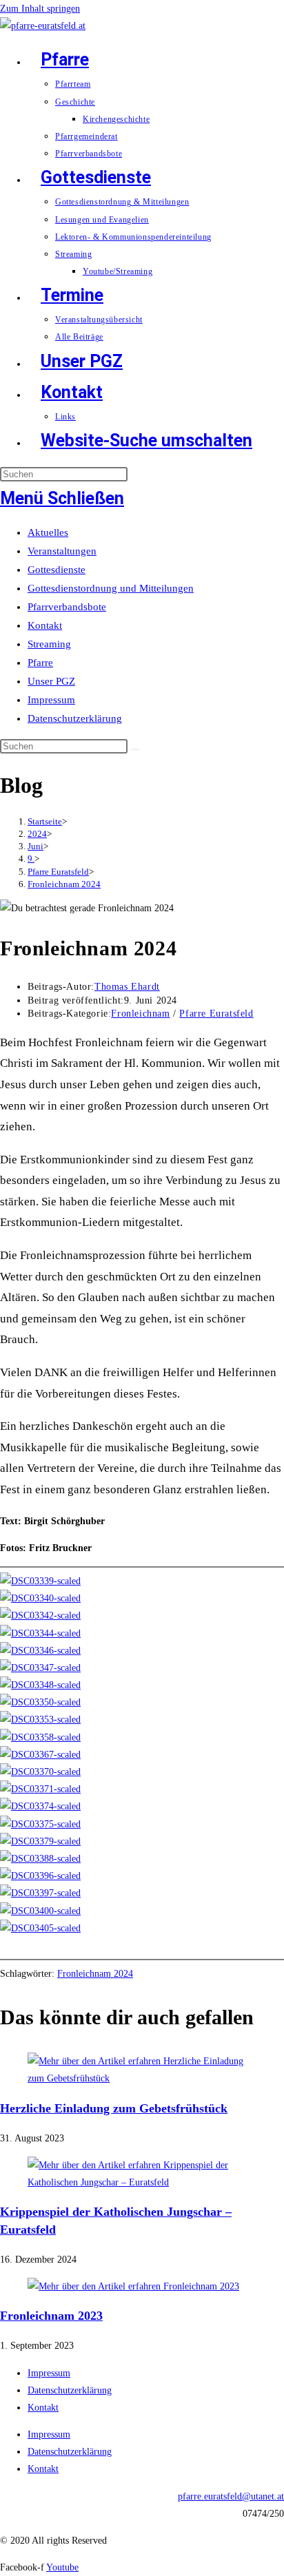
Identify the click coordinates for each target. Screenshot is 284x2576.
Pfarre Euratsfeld (216, 1014)
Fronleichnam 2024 (64, 884)
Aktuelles (48, 532)
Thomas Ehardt (127, 987)
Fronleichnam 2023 (51, 2316)
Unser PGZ (51, 681)
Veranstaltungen (62, 551)
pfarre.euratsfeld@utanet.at (231, 2496)
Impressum (51, 700)
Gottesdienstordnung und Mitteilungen (111, 588)
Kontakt (45, 625)
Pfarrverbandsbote (67, 607)
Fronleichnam (140, 1014)
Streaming (49, 644)
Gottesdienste (57, 570)
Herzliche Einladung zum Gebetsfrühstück (114, 2108)
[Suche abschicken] (135, 749)
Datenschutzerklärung (75, 718)
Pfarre (40, 663)
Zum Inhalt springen (40, 9)
